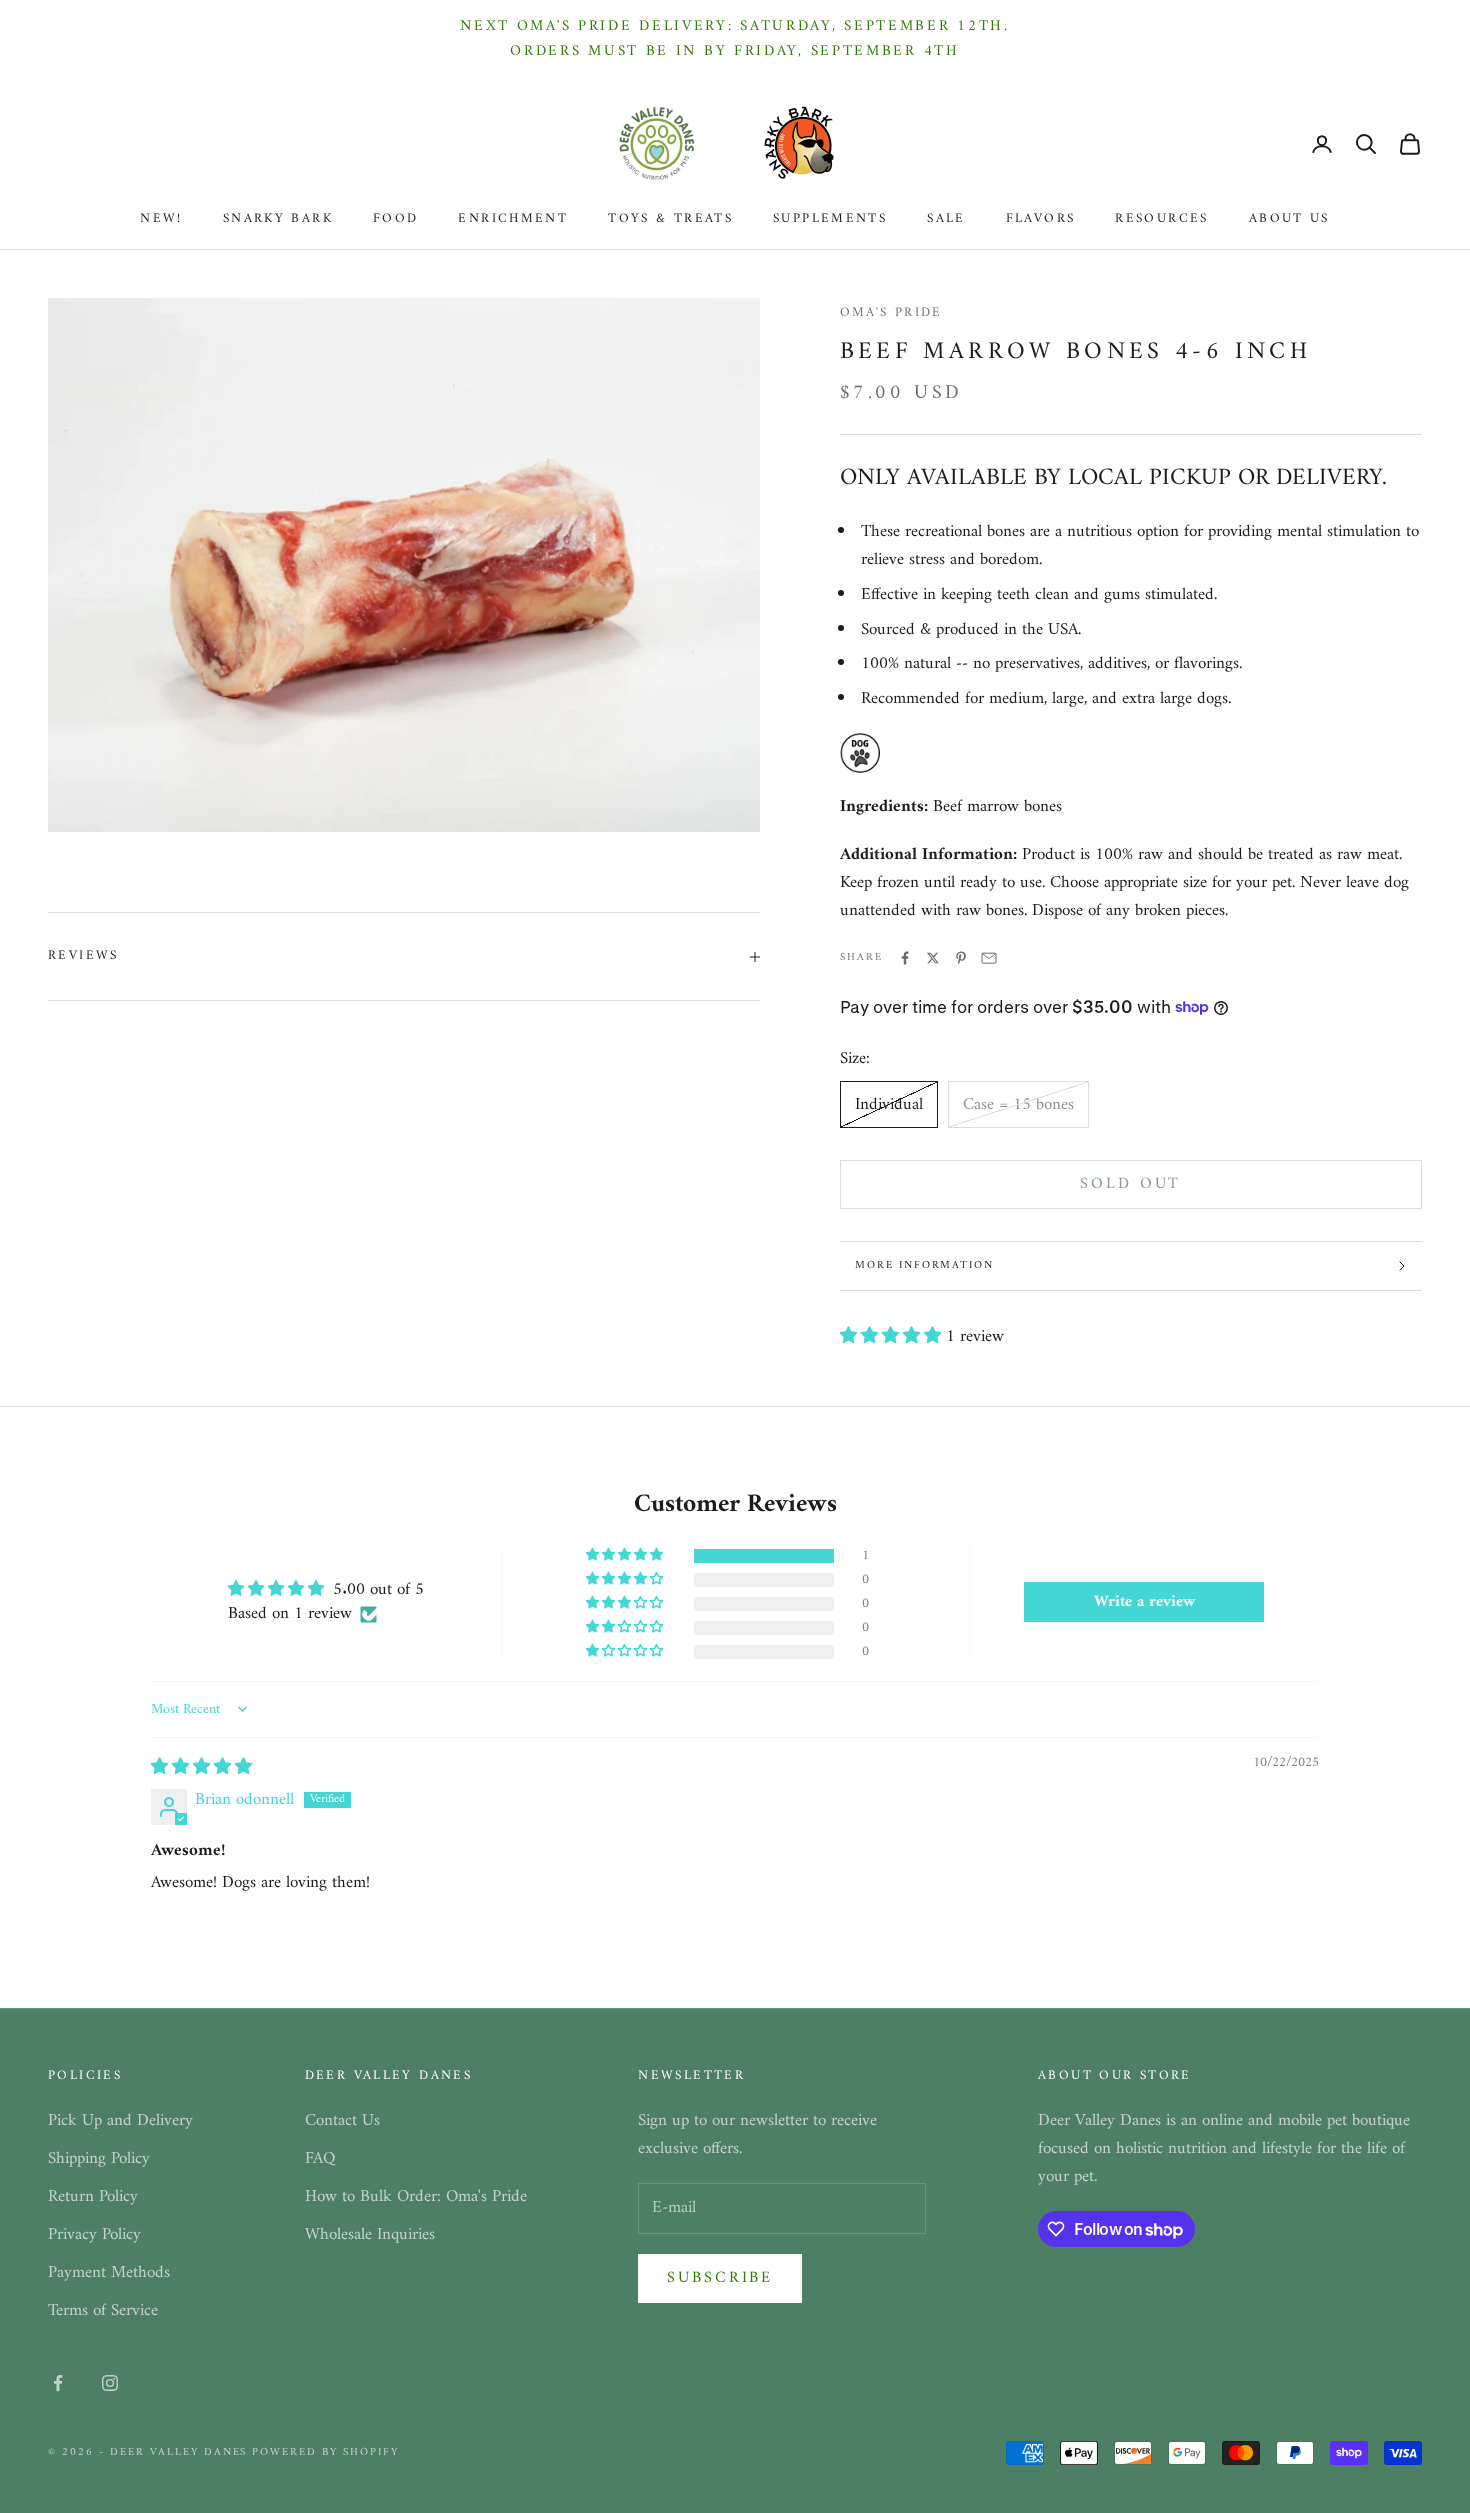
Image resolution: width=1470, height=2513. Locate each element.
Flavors (1041, 219)
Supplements (830, 219)
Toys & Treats (670, 219)
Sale (946, 219)
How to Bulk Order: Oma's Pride (416, 2197)
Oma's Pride (891, 312)
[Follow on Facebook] (58, 2383)
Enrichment (513, 219)
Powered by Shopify (325, 2452)
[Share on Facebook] (905, 958)
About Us (1289, 219)
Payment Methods (109, 2273)
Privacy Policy (94, 2235)
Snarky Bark (278, 219)
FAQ (320, 2159)
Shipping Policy (99, 2159)
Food (396, 219)
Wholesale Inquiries (370, 2235)
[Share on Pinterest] (961, 958)
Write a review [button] (1144, 1602)
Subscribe (720, 2278)
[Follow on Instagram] (110, 2383)
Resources (1161, 219)
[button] (893, 1337)
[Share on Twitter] (933, 958)
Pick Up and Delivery (120, 2121)
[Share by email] (989, 958)
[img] (201, 1768)
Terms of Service (103, 2311)
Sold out (1130, 1184)
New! (161, 219)
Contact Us (342, 2121)
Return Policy (93, 2197)
